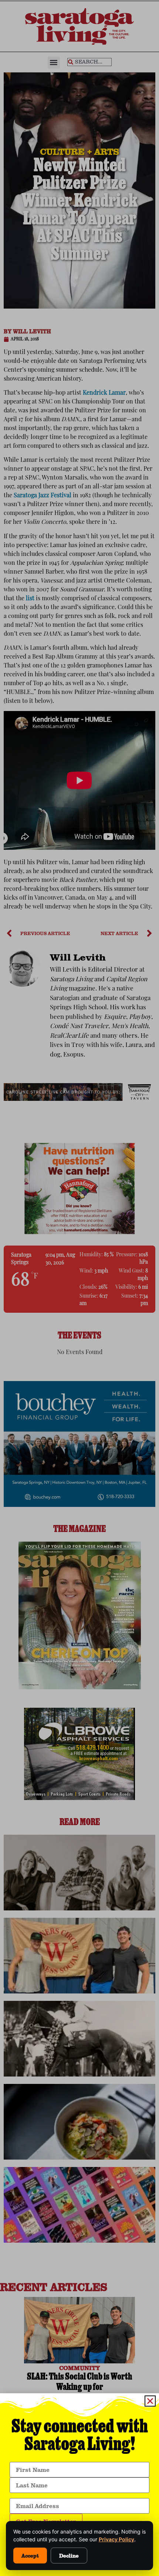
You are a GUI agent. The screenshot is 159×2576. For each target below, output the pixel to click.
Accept (30, 2556)
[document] (79, 1288)
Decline (69, 2556)
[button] (150, 2401)
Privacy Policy (116, 2539)
